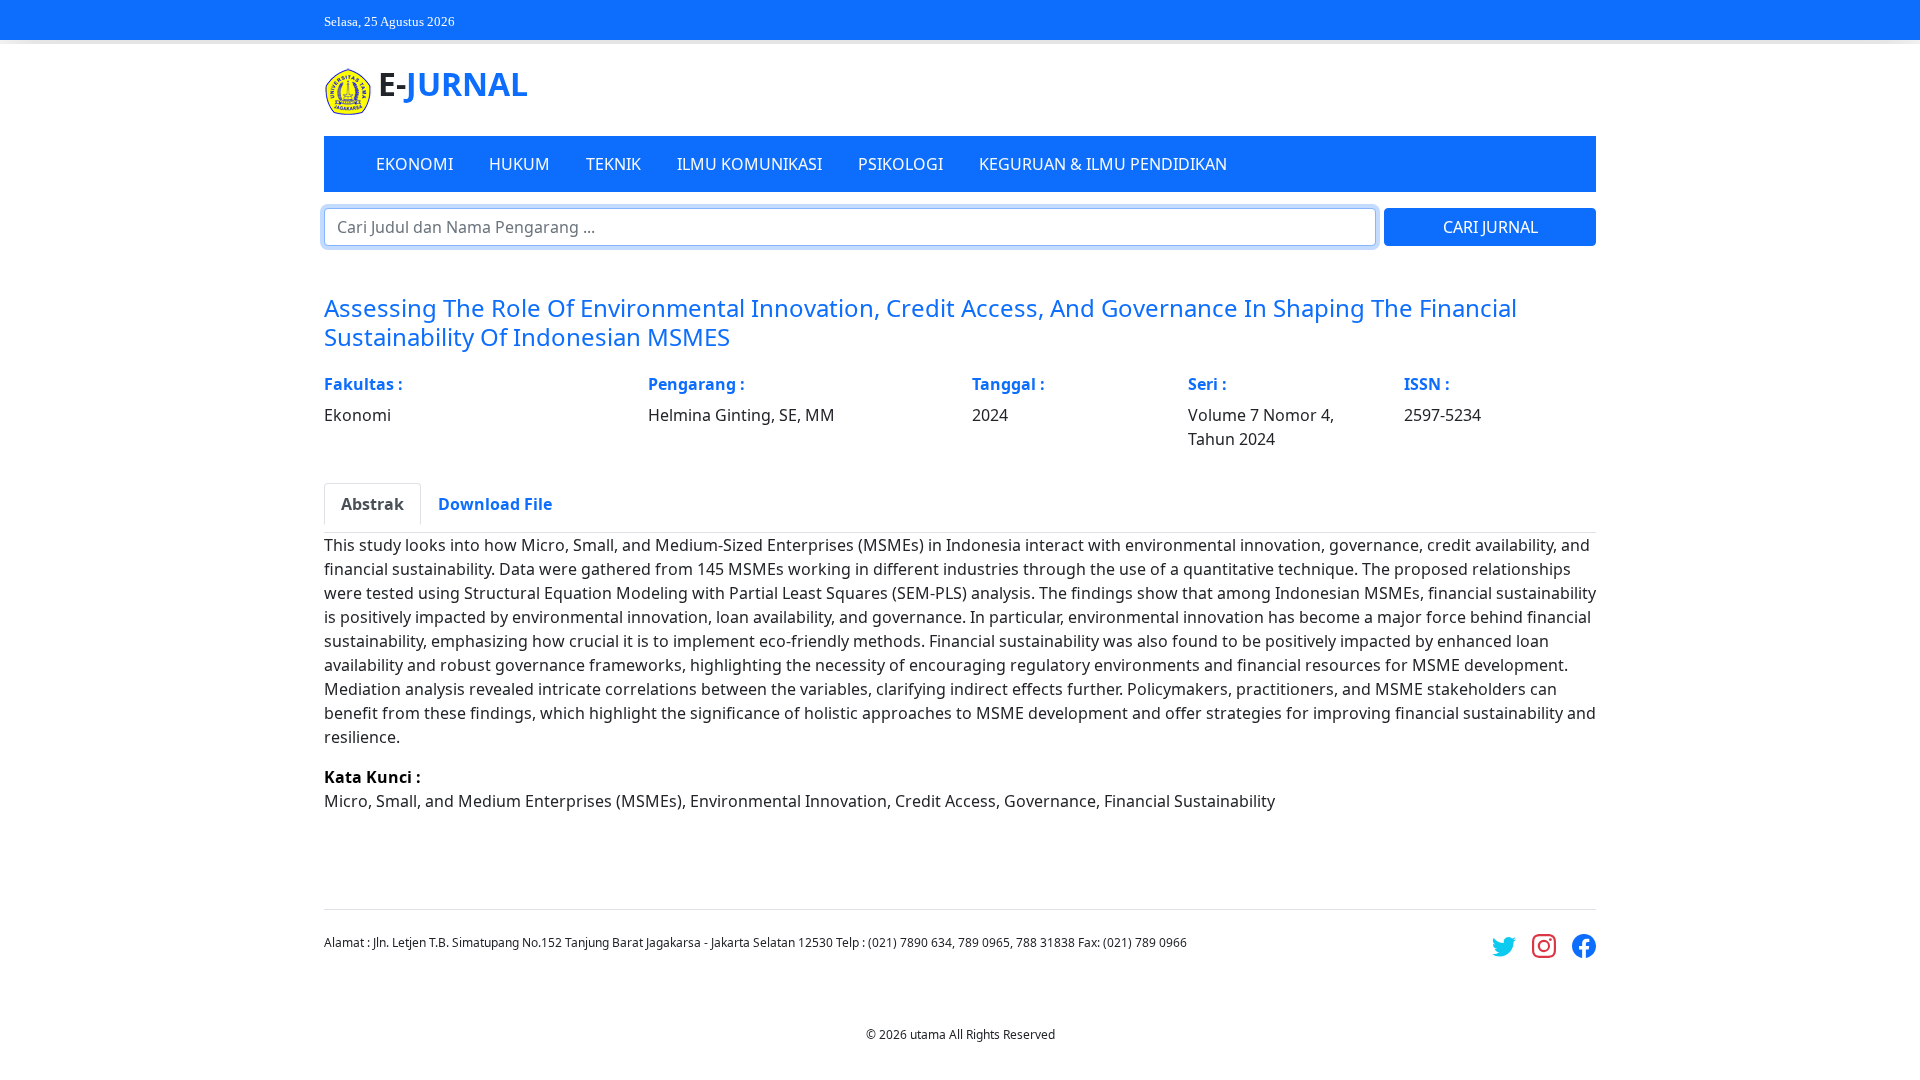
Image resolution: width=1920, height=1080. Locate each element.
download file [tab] (495, 504)
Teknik (613, 164)
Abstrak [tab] (372, 504)
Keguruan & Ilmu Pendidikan (1103, 164)
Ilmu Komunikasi (749, 164)
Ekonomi (414, 164)
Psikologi (900, 164)
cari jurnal (1490, 227)
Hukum (519, 164)
